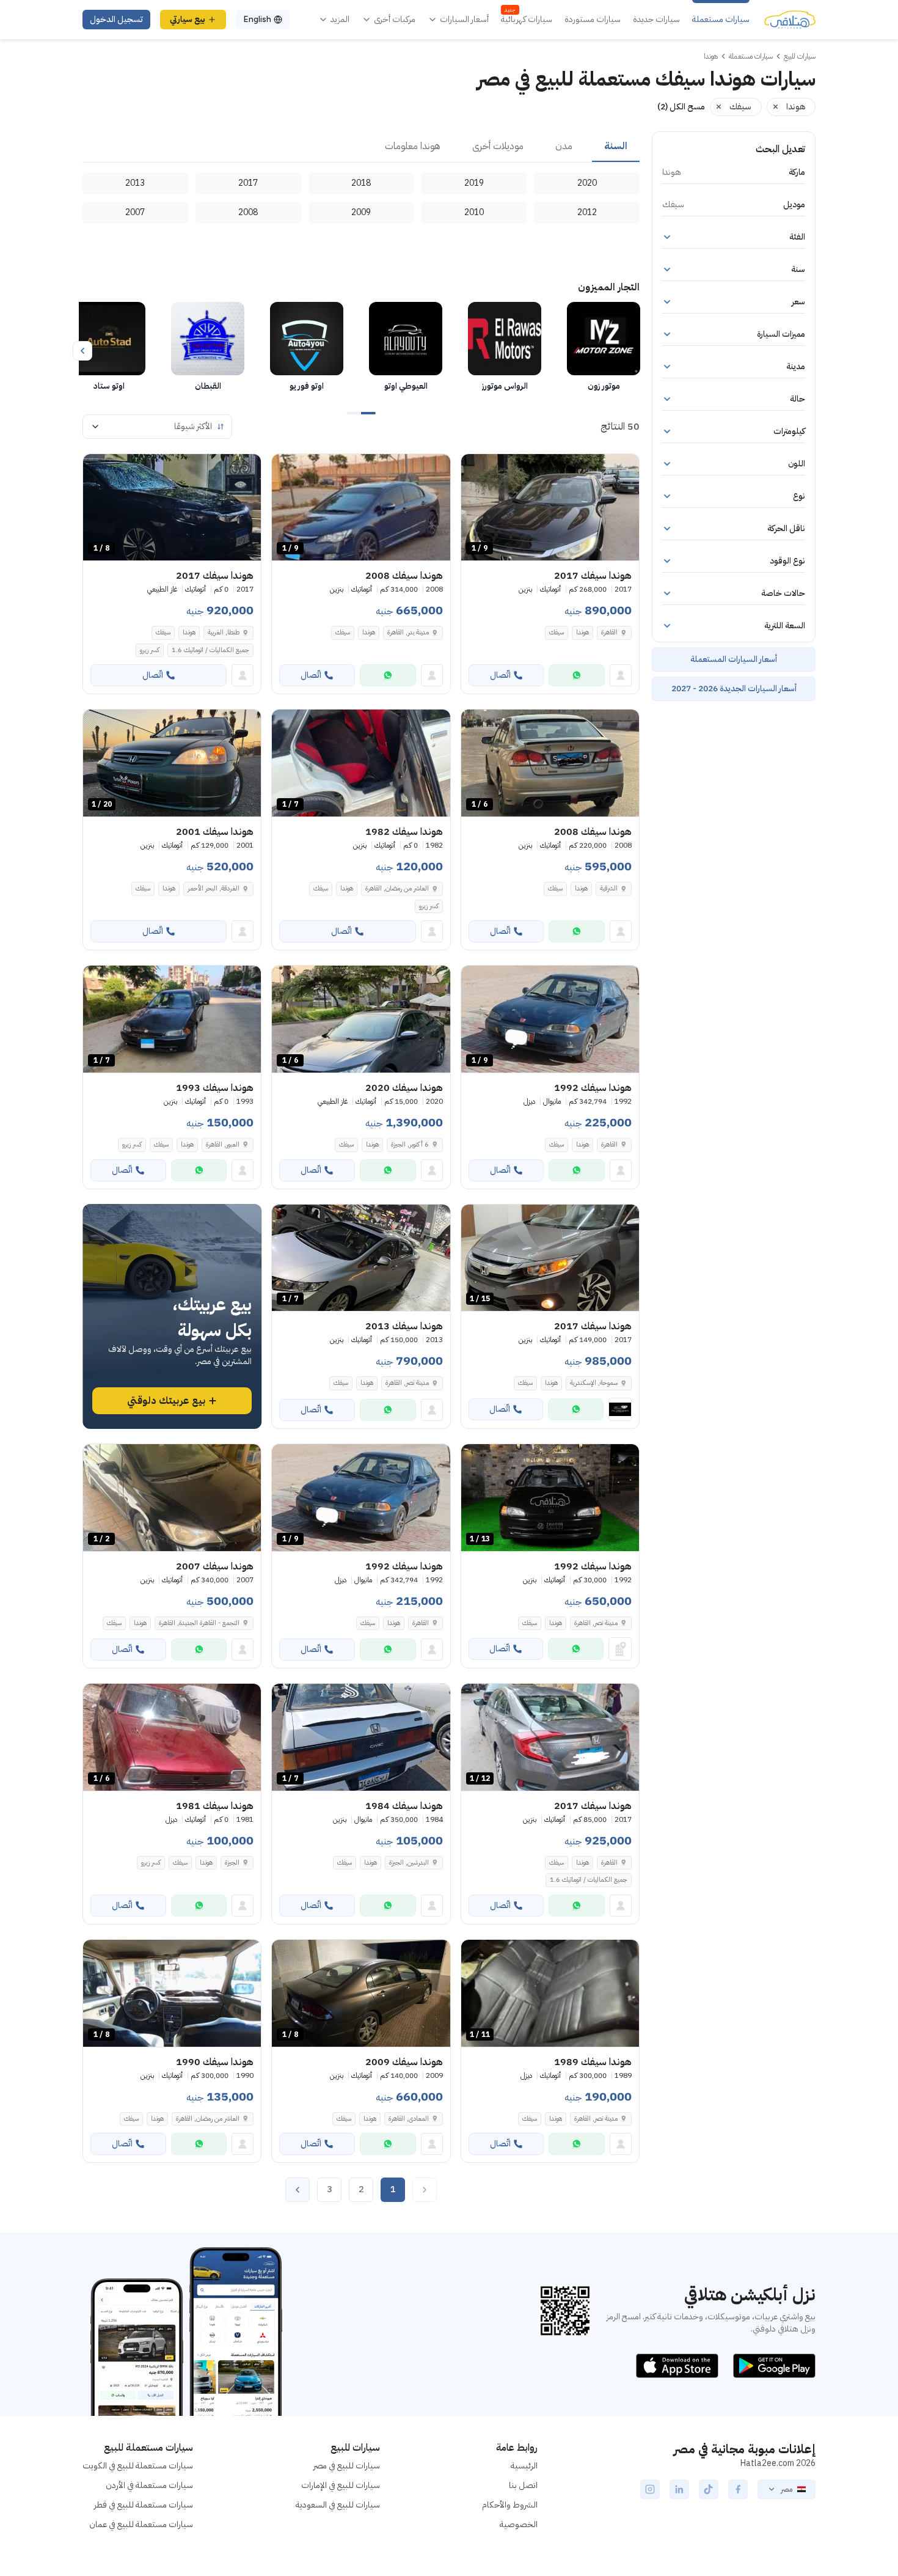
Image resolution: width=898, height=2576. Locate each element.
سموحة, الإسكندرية (594, 1383)
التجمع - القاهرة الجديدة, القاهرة (199, 1623)
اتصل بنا (523, 2485)
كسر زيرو (150, 650)
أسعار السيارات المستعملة (734, 659)
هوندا (582, 632)
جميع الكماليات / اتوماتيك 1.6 (210, 650)
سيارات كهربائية (527, 20)
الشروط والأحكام (510, 2505)
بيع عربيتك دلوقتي (166, 1401)
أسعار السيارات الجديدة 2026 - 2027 (734, 688)
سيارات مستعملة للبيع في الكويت (138, 2466)
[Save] (476, 469)
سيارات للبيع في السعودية (338, 2505)
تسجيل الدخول (116, 19)
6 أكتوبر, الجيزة (410, 1144)
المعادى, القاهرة (409, 2119)
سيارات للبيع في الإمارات (341, 2485)
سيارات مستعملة (721, 20)
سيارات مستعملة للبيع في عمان (141, 2524)
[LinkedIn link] (679, 2489)
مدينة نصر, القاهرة (407, 1383)
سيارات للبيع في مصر (347, 2466)
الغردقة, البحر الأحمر (214, 888)
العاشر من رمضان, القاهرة (397, 888)
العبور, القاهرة (223, 1144)
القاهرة (609, 632)
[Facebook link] (738, 2489)
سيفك (557, 632)
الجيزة (232, 1862)
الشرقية (609, 888)
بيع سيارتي (188, 19)
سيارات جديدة (656, 20)
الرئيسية (524, 2466)
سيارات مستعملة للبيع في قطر (144, 2505)
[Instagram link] (650, 2489)
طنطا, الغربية (224, 632)
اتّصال (500, 675)
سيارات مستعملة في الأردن (149, 2485)
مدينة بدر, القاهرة (408, 632)
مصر (787, 2489)
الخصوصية (519, 2524)
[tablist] (361, 147)
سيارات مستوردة (593, 20)
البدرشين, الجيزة (409, 1862)
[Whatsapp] (577, 675)
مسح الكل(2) (681, 107)
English (257, 19)
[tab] (616, 147)
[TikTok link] (709, 2489)
